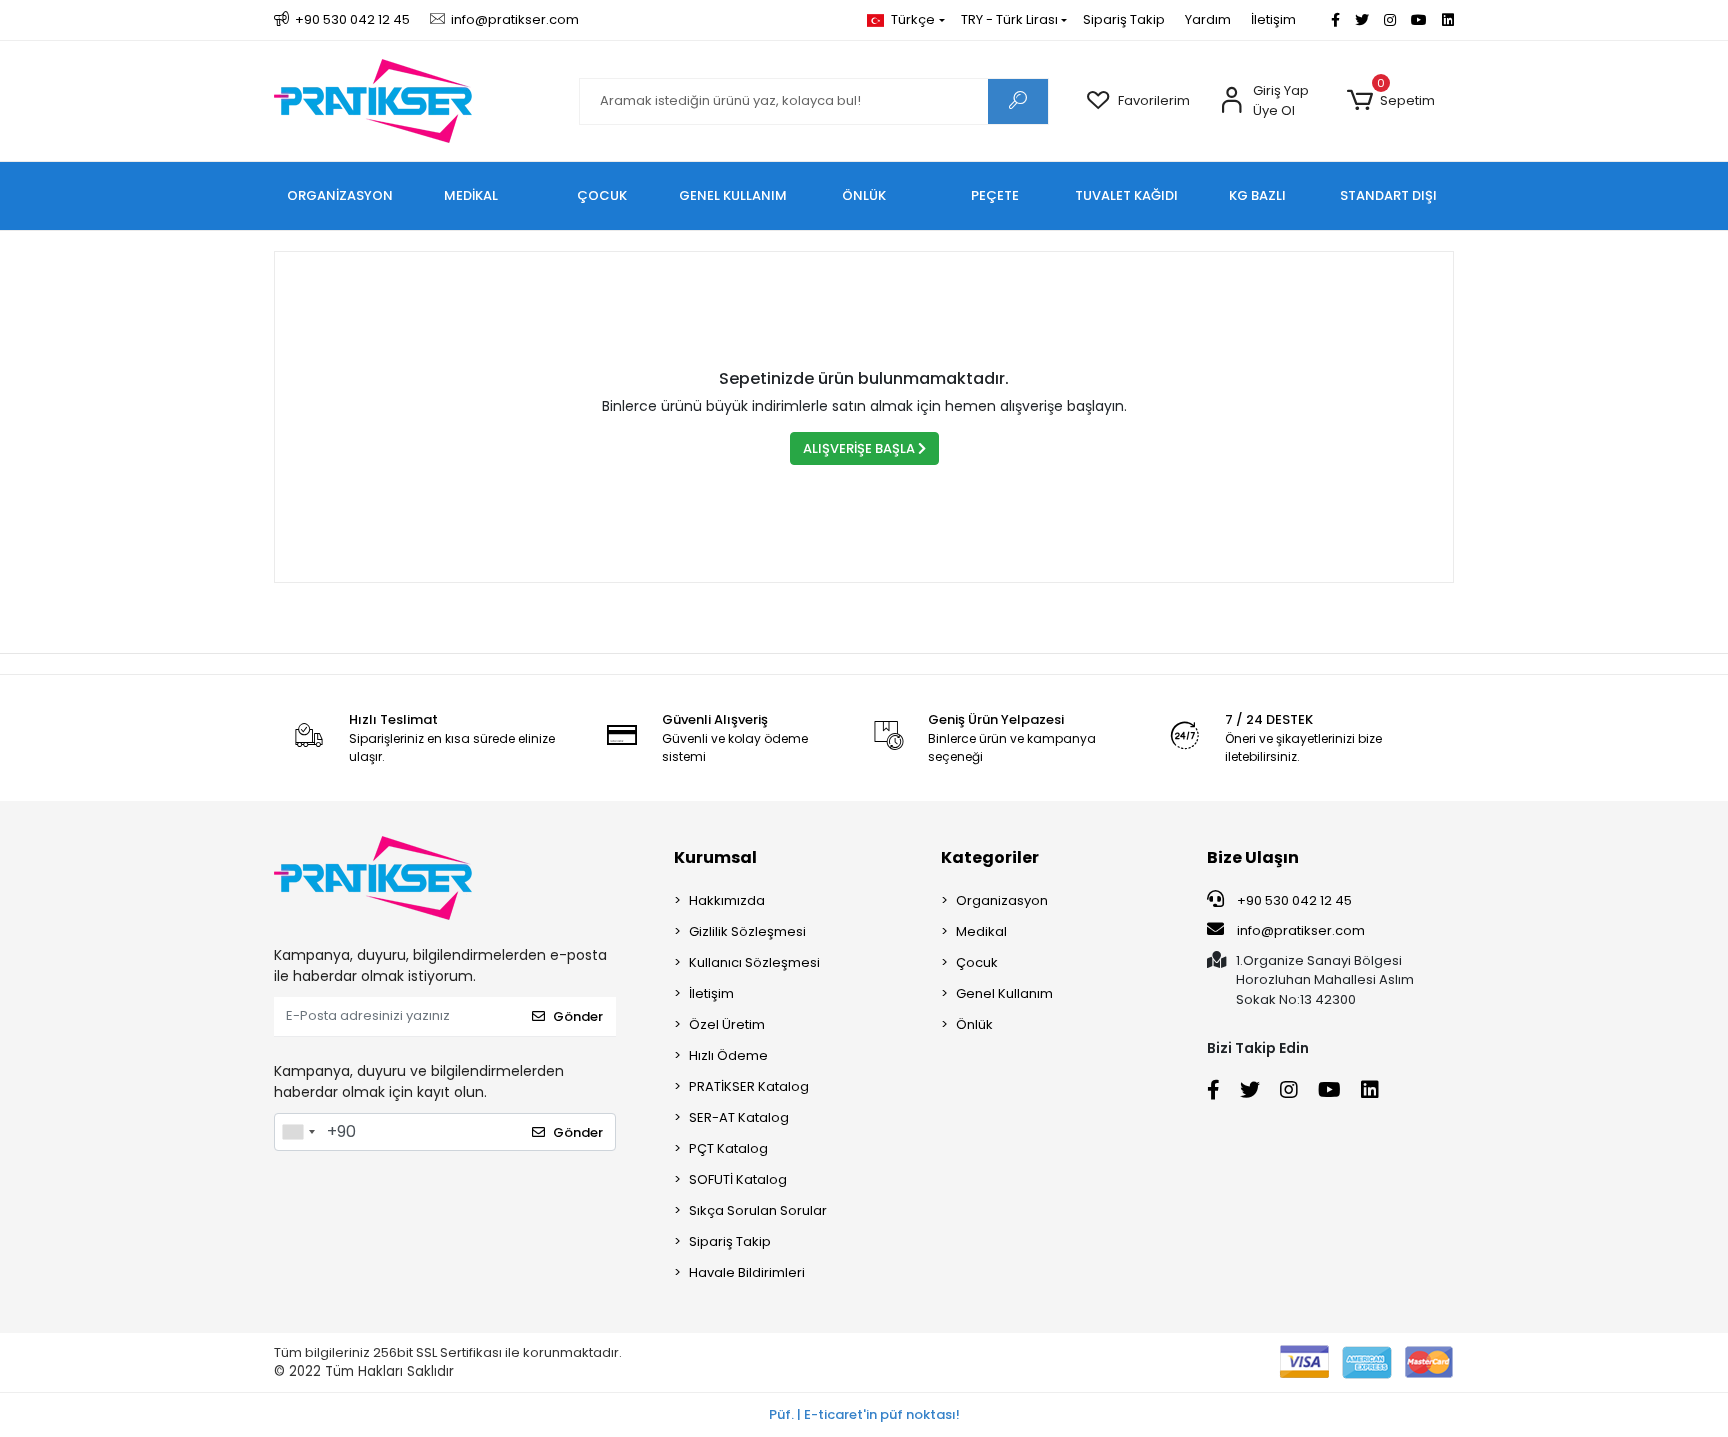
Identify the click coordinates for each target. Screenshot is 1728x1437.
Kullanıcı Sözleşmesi (754, 962)
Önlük (974, 1024)
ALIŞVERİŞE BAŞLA (860, 448)
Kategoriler (990, 857)
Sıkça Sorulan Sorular (758, 1210)
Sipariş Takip (1124, 19)
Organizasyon (1002, 900)
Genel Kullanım (1004, 993)
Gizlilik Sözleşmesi (747, 931)
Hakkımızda (727, 900)
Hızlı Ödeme (728, 1055)
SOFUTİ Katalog (738, 1179)
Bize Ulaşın (1253, 857)
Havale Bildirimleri (747, 1272)
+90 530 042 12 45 (1293, 900)
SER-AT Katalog (739, 1117)
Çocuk (977, 962)
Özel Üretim (727, 1024)
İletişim (1273, 19)
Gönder (578, 1016)
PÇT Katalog (728, 1148)
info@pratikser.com (1301, 930)
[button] (1390, 101)
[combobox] (298, 1132)
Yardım (1208, 19)
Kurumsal (715, 857)
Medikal (981, 931)
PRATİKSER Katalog (749, 1086)
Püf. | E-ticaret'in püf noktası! (864, 1414)
